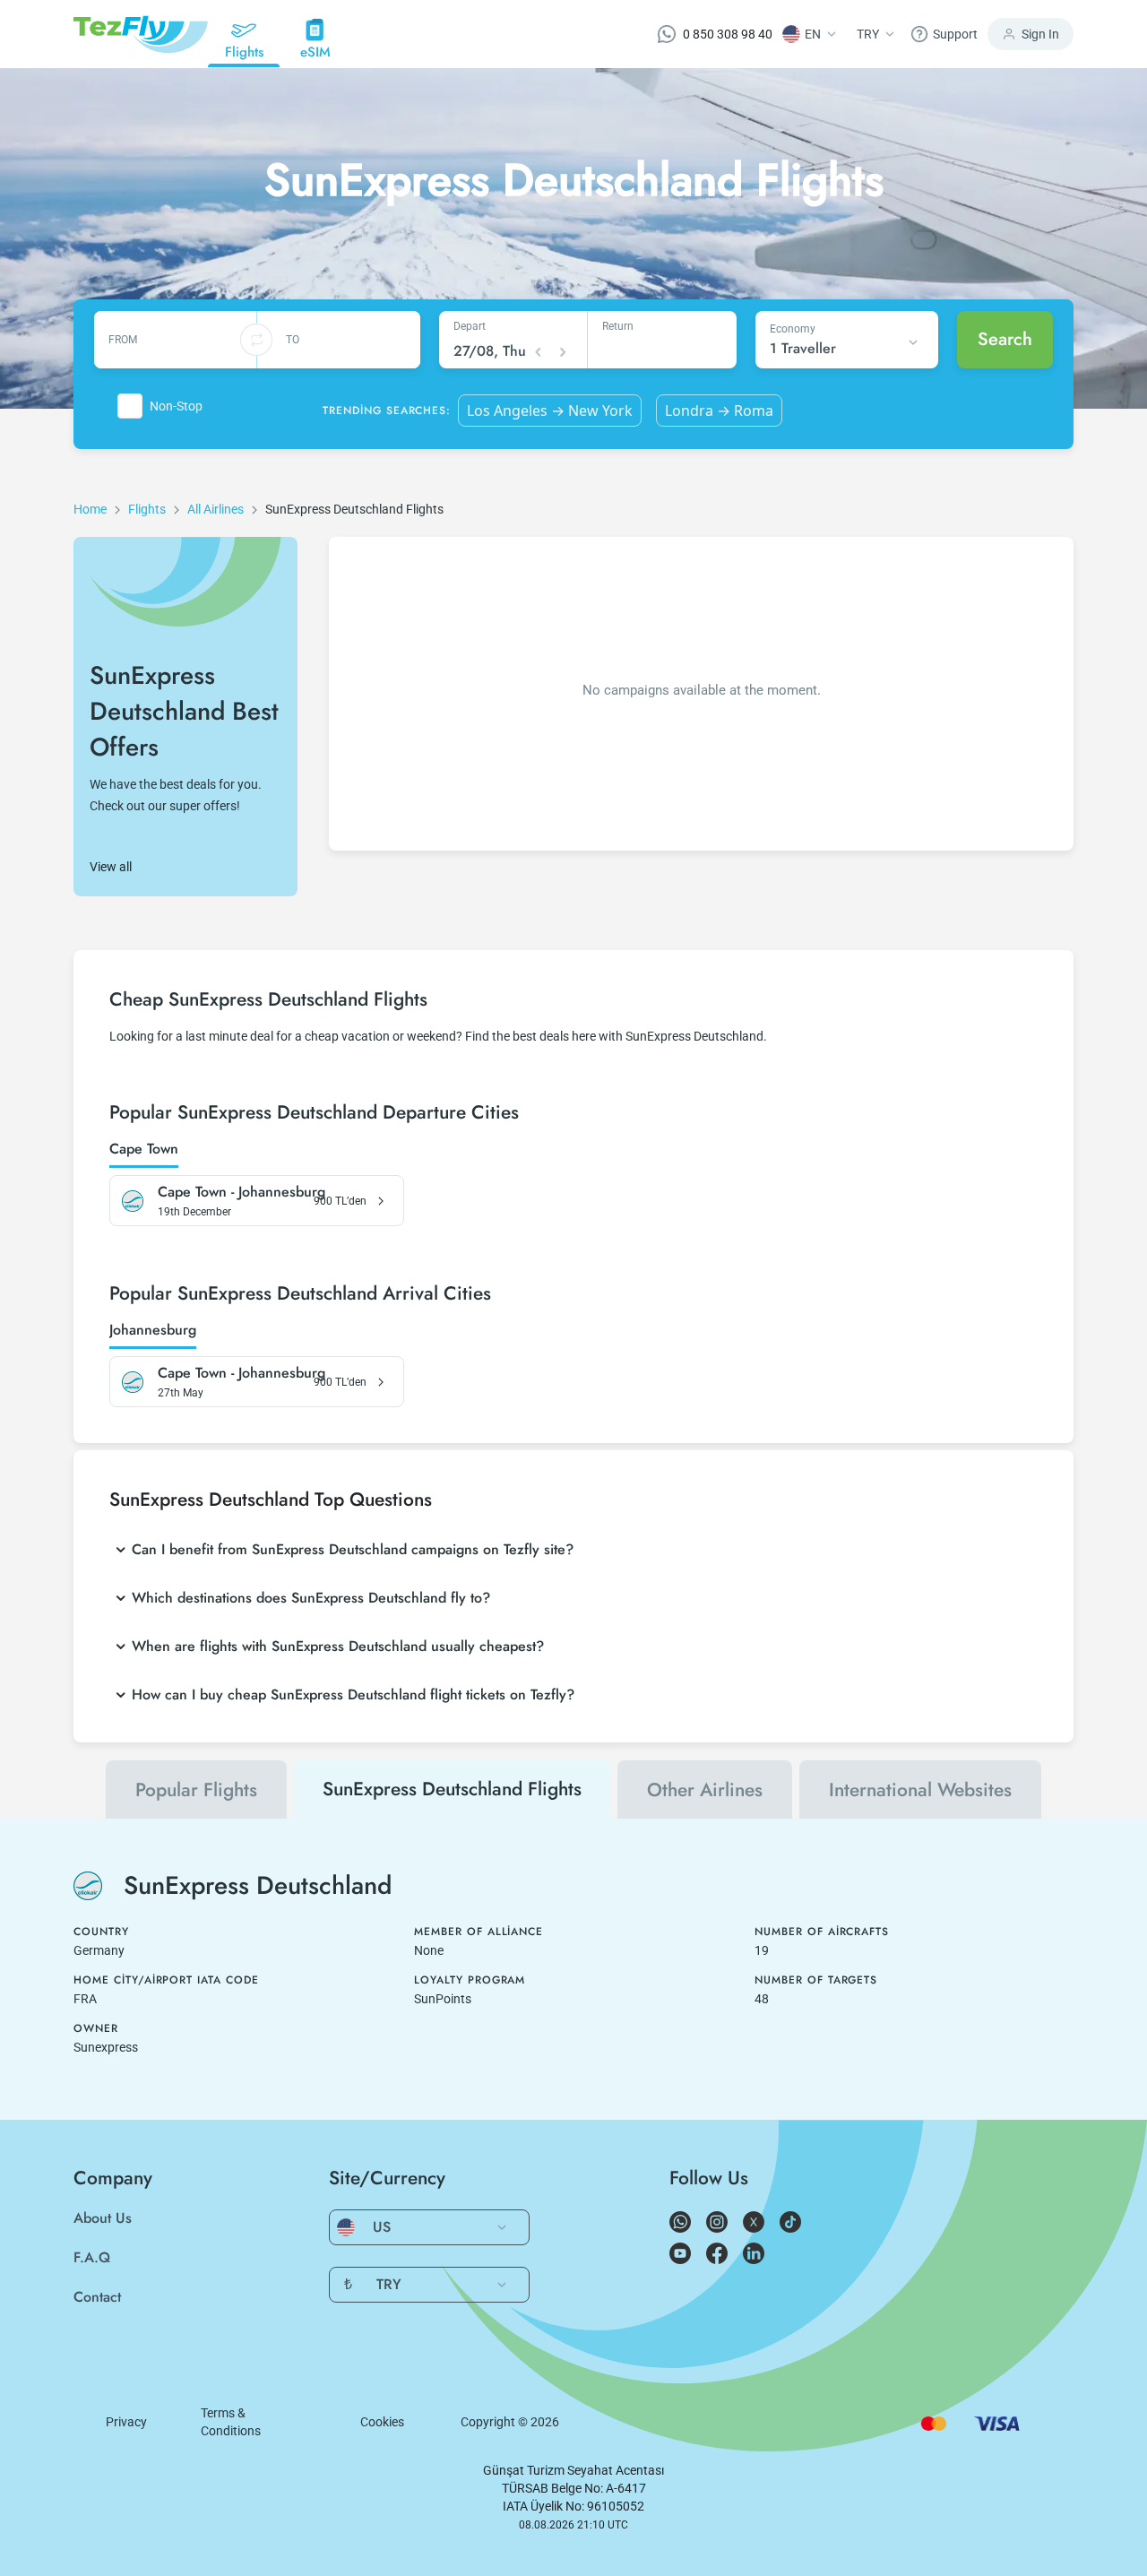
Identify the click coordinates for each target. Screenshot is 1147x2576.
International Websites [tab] (920, 1790)
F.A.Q (92, 2257)
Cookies (382, 2422)
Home (90, 509)
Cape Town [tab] (144, 1150)
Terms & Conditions (231, 2422)
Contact (97, 2297)
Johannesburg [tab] (153, 1331)
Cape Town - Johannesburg (241, 1192)
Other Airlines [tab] (705, 1790)
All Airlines (216, 509)
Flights (147, 509)
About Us (103, 2218)
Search (1005, 339)
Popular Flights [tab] (196, 1790)
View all (111, 867)
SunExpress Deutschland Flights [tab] (452, 1789)
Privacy (126, 2422)
